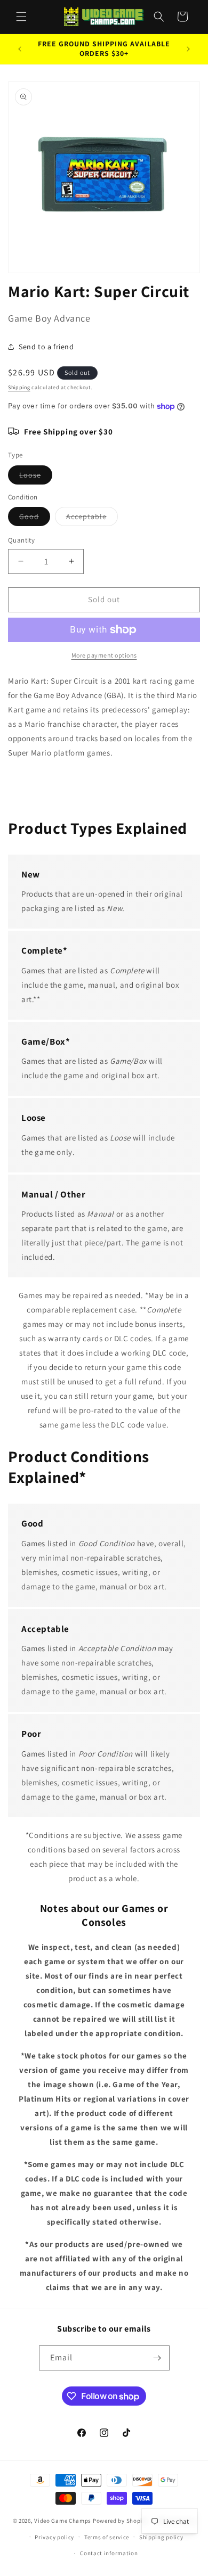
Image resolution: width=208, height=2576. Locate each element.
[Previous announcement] (20, 49)
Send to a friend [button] (46, 347)
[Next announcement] (188, 49)
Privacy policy (54, 2537)
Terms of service (107, 2537)
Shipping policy (161, 2537)
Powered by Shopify (120, 2521)
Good (35, 519)
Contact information (109, 2553)
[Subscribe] (157, 2358)
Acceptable (92, 519)
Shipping (19, 387)
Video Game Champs (63, 2521)
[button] (21, 17)
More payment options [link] (104, 655)
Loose (36, 477)
